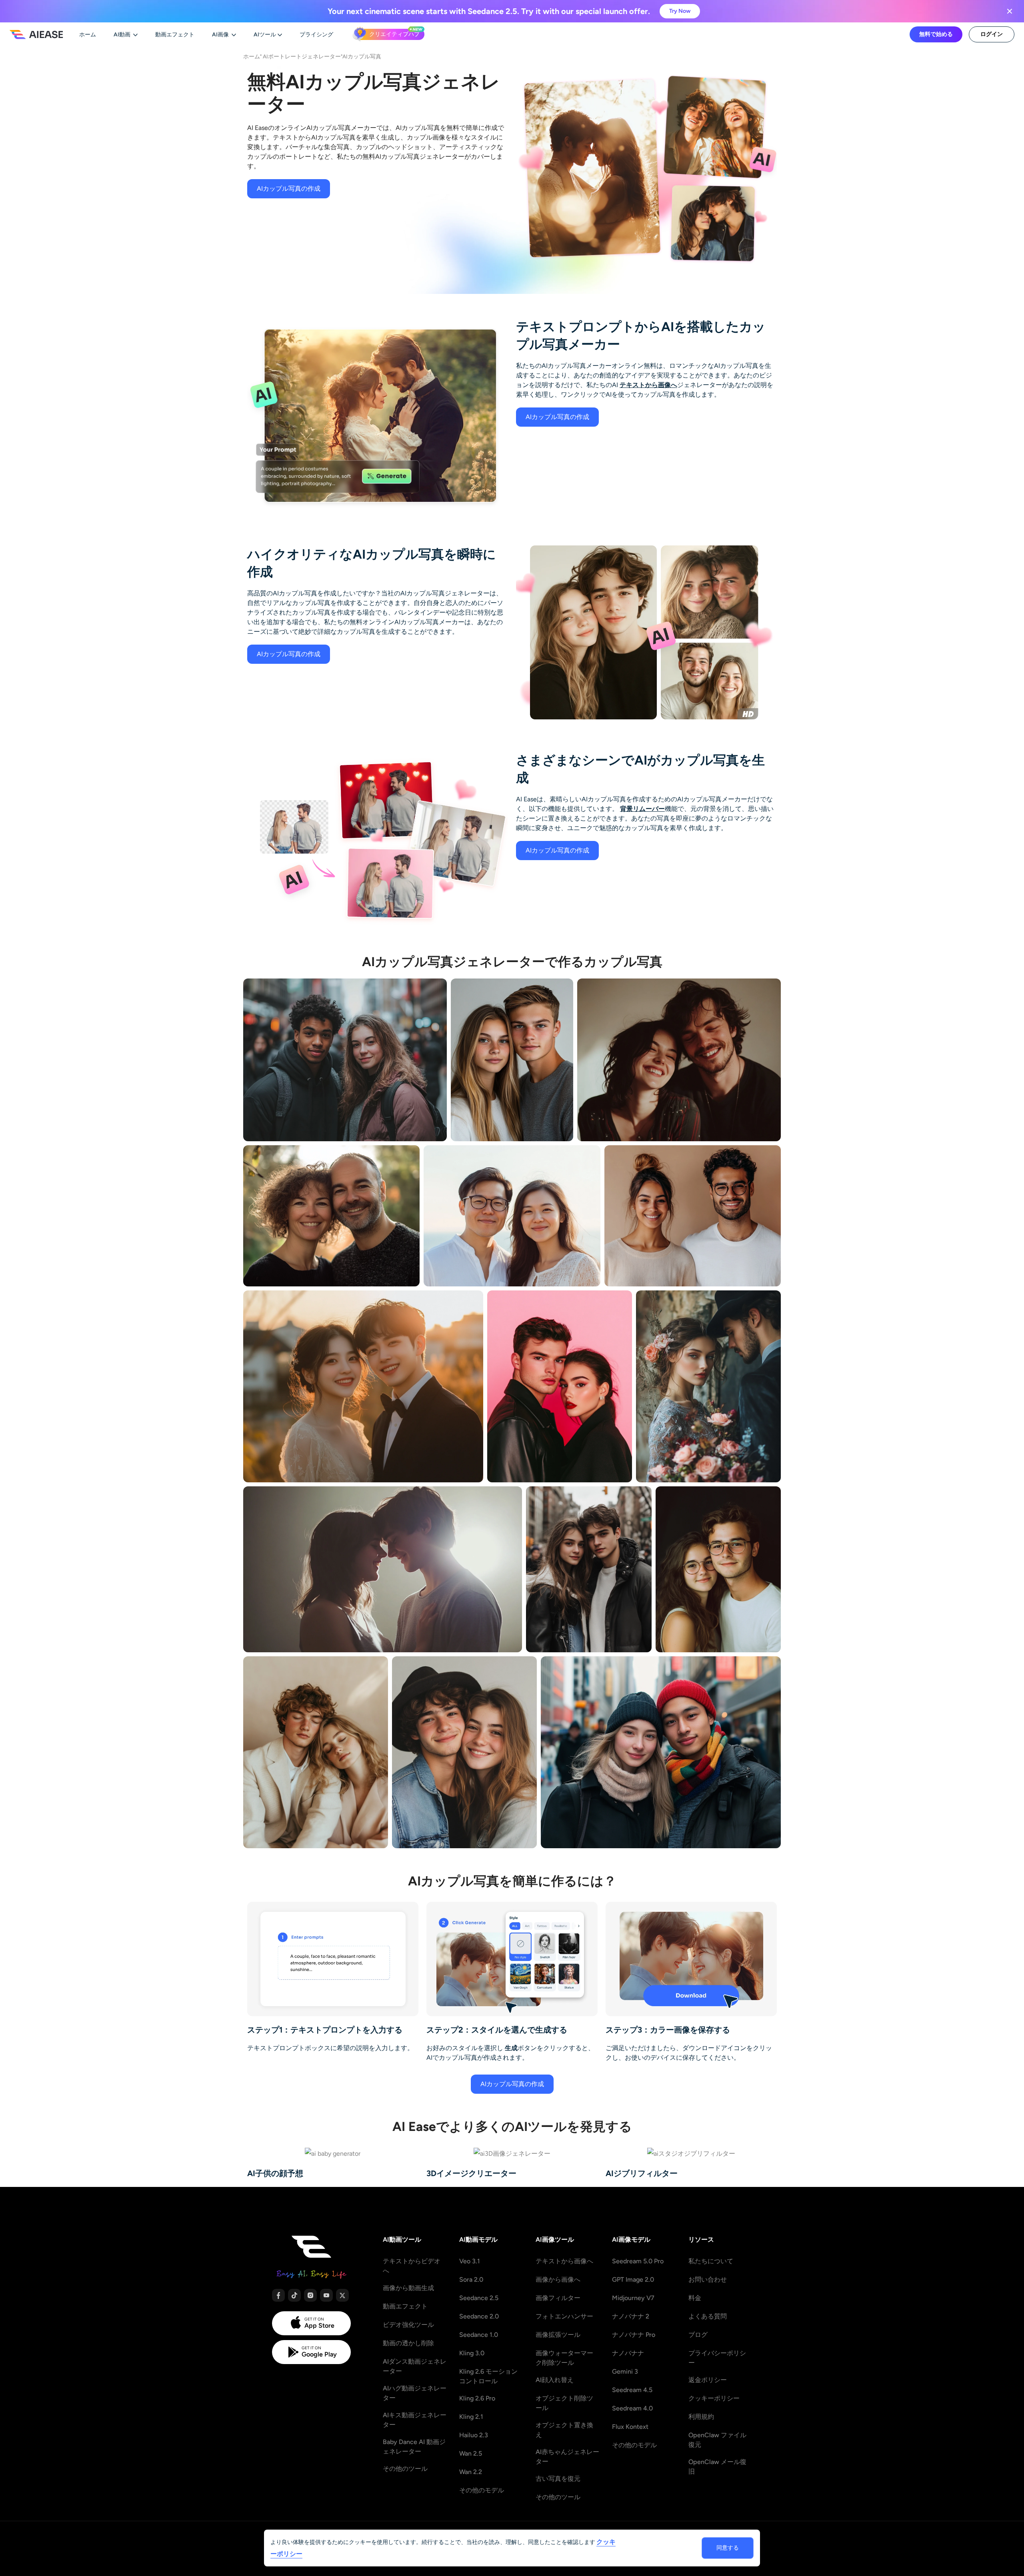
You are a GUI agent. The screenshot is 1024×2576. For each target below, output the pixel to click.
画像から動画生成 (408, 2288)
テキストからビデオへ (412, 2266)
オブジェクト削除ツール (564, 2403)
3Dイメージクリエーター (471, 2173)
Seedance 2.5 (479, 2298)
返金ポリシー (708, 2380)
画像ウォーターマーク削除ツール (564, 2358)
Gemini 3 (625, 2371)
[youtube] (326, 2295)
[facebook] (278, 2295)
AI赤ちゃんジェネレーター (567, 2457)
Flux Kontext (630, 2427)
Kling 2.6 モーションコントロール (488, 2376)
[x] (342, 2295)
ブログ (698, 2335)
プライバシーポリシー (717, 2358)
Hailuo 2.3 (474, 2435)
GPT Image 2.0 (633, 2279)
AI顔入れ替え (555, 2380)
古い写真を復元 (558, 2479)
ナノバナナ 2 (631, 2316)
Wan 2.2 (471, 2472)
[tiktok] (294, 2295)
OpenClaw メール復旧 (717, 2467)
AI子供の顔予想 (275, 2173)
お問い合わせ (708, 2279)
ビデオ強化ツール (408, 2325)
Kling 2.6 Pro (477, 2398)
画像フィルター (558, 2298)
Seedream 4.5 (632, 2390)
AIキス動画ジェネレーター (415, 2420)
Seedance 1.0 (479, 2335)
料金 (695, 2298)
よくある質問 (708, 2316)
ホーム (252, 56)
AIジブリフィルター (642, 2173)
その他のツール (405, 2469)
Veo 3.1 (470, 2261)
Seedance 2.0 (479, 2316)
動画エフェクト (405, 2306)
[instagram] (310, 2295)
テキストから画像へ (648, 385)
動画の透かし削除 (408, 2343)
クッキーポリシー (714, 2398)
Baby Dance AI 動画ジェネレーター (414, 2447)
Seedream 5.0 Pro (638, 2261)
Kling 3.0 (472, 2353)
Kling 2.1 (471, 2417)
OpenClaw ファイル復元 (717, 2440)
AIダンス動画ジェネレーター (415, 2366)
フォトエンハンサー (564, 2316)
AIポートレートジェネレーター (302, 56)
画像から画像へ (558, 2279)
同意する (728, 2548)
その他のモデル (482, 2490)
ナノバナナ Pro (634, 2335)
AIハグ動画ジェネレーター (415, 2393)
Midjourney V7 (633, 2298)
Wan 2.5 (471, 2453)
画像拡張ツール (558, 2335)
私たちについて (711, 2261)
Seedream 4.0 (632, 2408)
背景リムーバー (642, 809)
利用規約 (701, 2417)
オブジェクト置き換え (564, 2430)
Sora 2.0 (471, 2279)
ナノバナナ (628, 2353)
